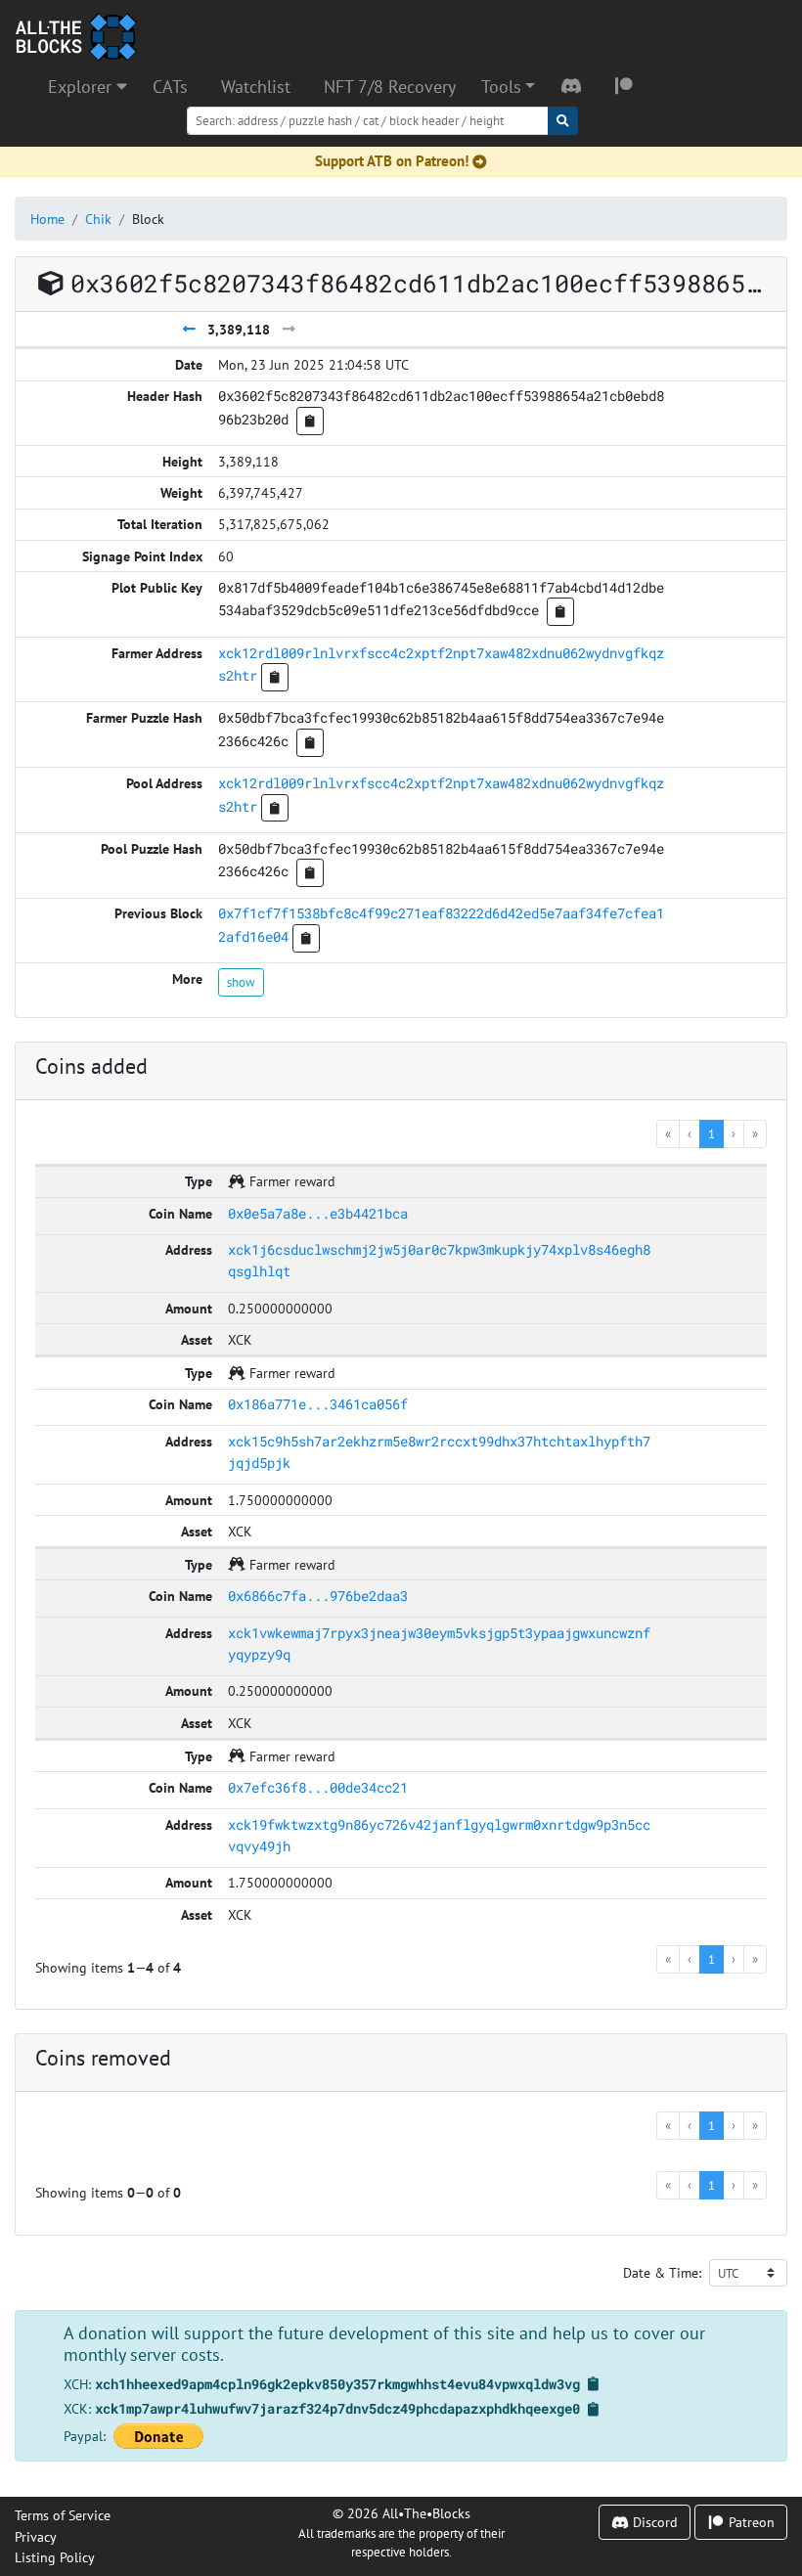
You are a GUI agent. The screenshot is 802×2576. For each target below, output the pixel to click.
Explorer (82, 87)
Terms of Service (63, 2515)
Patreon (750, 2522)
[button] (508, 87)
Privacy (36, 2536)
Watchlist (256, 87)
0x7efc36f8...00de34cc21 (318, 1787)
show (241, 982)
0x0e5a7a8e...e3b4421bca (318, 1213)
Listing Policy (55, 2557)
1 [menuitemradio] (712, 1133)
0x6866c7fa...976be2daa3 (318, 1596)
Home (47, 219)
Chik (98, 219)
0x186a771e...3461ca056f (318, 1404)
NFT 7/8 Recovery (390, 87)
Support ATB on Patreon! (392, 161)
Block (148, 219)
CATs (170, 87)
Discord (653, 2522)
